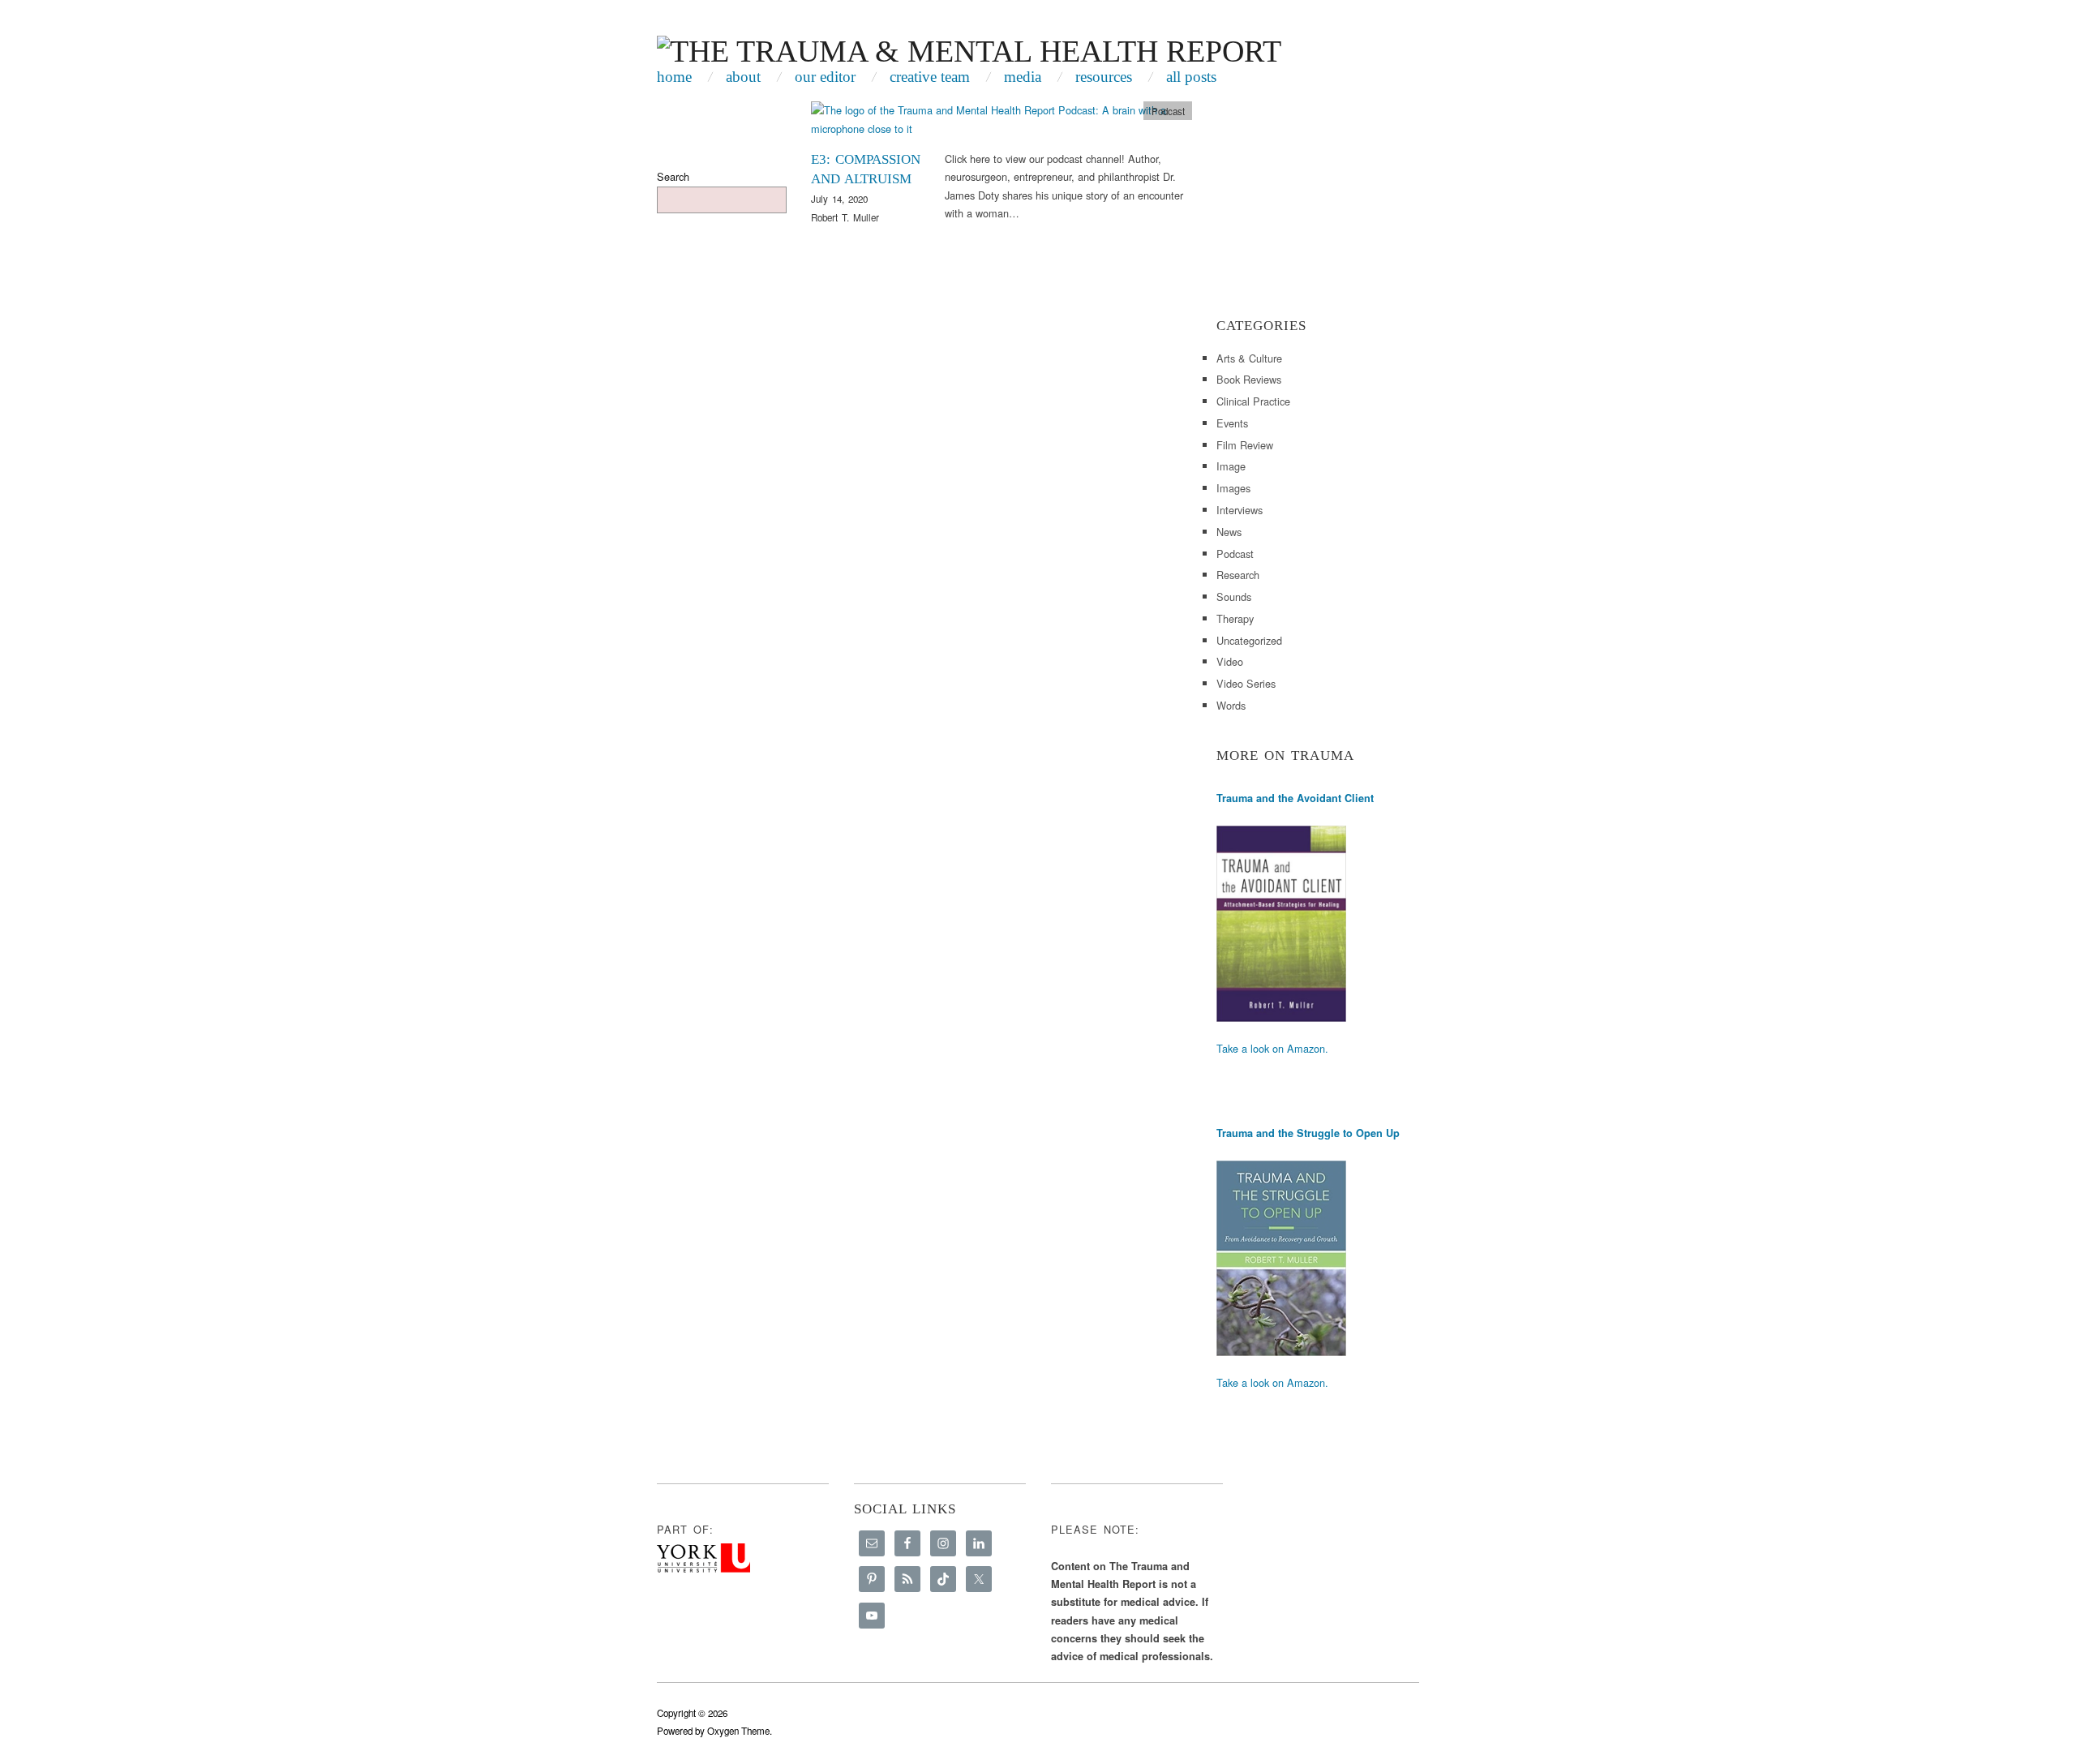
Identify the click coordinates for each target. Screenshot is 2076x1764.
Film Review (1245, 445)
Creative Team (930, 77)
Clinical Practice (1253, 401)
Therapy (1235, 618)
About (743, 77)
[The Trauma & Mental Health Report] (969, 48)
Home (674, 77)
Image (1231, 466)
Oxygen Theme (738, 1731)
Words (1231, 705)
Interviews (1240, 510)
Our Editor (825, 77)
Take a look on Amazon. (1272, 1048)
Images (1233, 488)
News (1229, 532)
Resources (1104, 77)
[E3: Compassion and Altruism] (1002, 124)
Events (1232, 423)
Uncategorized (1249, 640)
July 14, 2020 (839, 199)
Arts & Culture (1249, 358)
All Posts (1191, 77)
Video (1230, 661)
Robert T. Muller (845, 217)
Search (673, 176)
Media (1023, 77)
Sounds (1234, 597)
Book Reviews (1249, 379)
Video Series (1246, 683)
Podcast (1168, 111)
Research (1238, 575)
